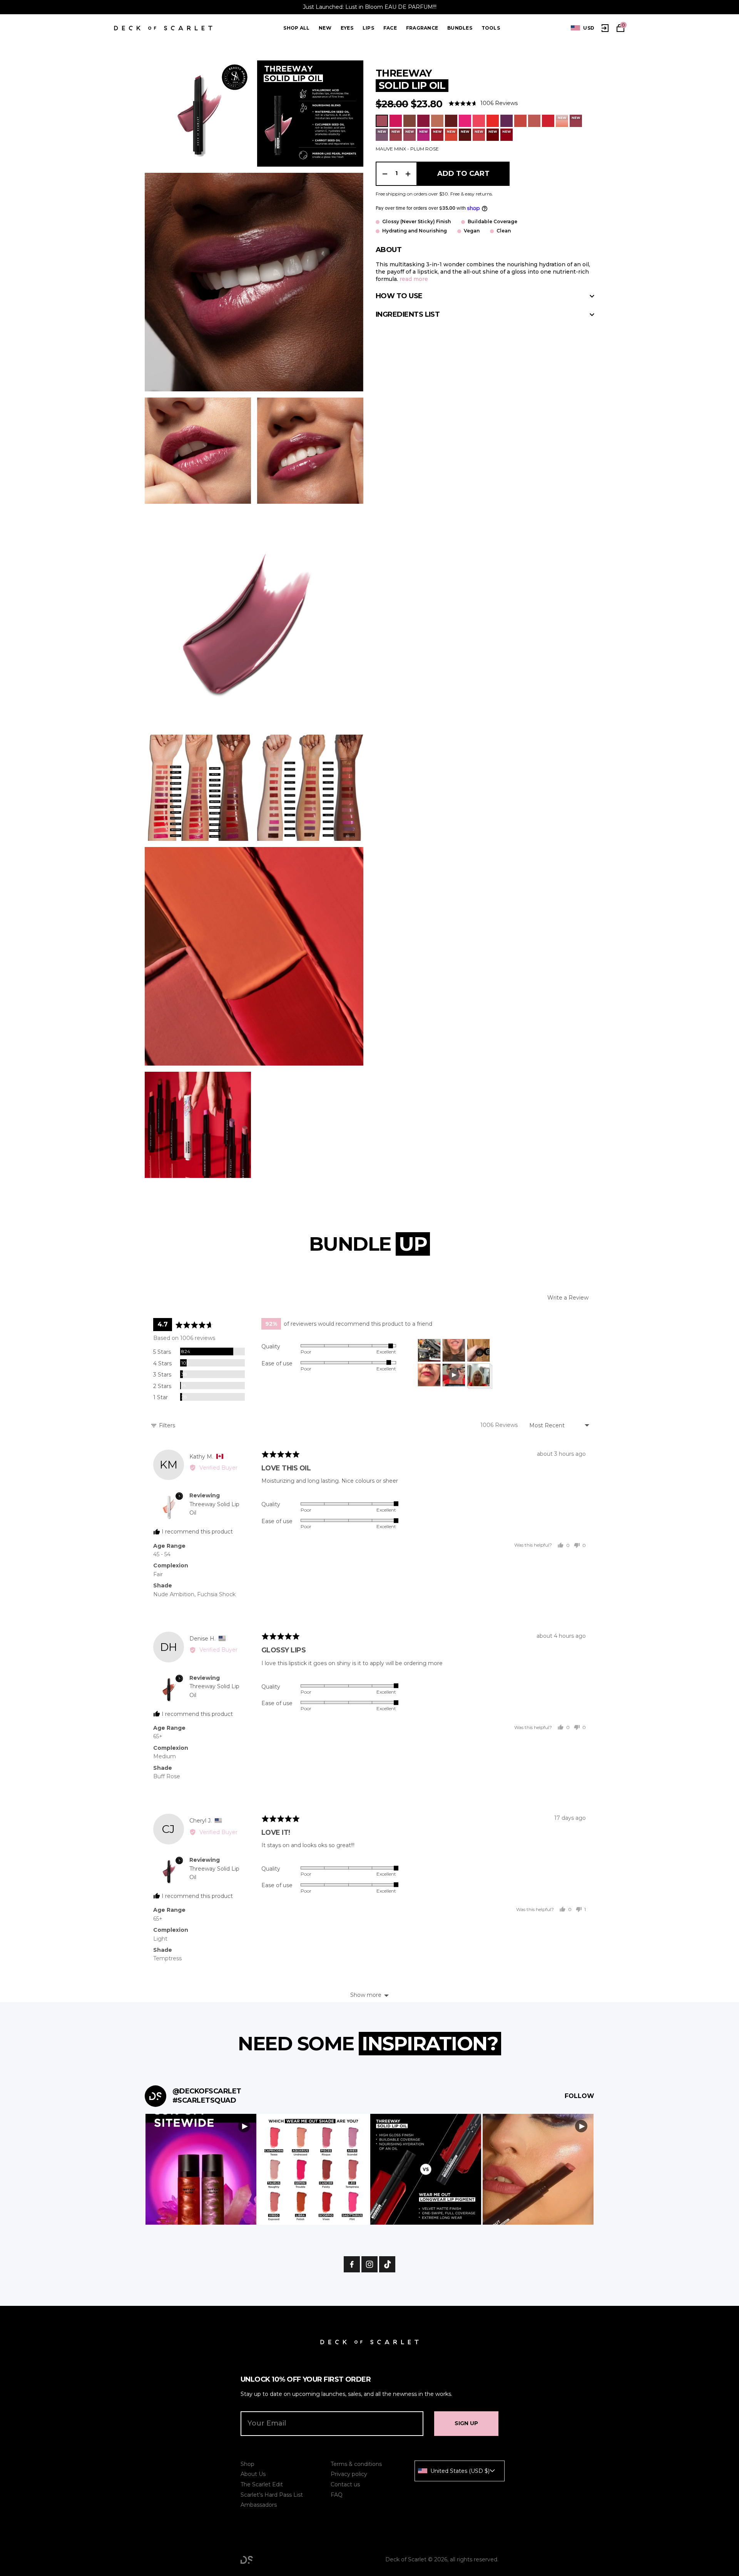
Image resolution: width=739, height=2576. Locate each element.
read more (414, 279)
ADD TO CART (463, 174)
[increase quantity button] (408, 174)
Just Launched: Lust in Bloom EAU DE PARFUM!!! (370, 7)
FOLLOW (579, 2096)
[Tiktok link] (387, 2264)
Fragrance (422, 28)
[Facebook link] (352, 2264)
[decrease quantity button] (385, 174)
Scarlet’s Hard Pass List (272, 2495)
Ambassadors (259, 2505)
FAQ (337, 2495)
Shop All (296, 28)
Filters (166, 1425)
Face (390, 28)
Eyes (347, 28)
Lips (368, 28)
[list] (583, 28)
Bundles (460, 28)
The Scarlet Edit (262, 2484)
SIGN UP (466, 2423)
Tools (491, 28)
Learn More (201, 2169)
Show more (366, 1995)
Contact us (345, 2484)
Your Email (267, 2423)
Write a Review (568, 1298)
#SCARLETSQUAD (204, 2100)
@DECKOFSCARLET (207, 2091)
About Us (253, 2474)
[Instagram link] (369, 2264)
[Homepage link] (163, 28)
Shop (247, 2464)
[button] (483, 103)
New (325, 28)
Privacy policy (349, 2474)
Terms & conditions (356, 2464)
